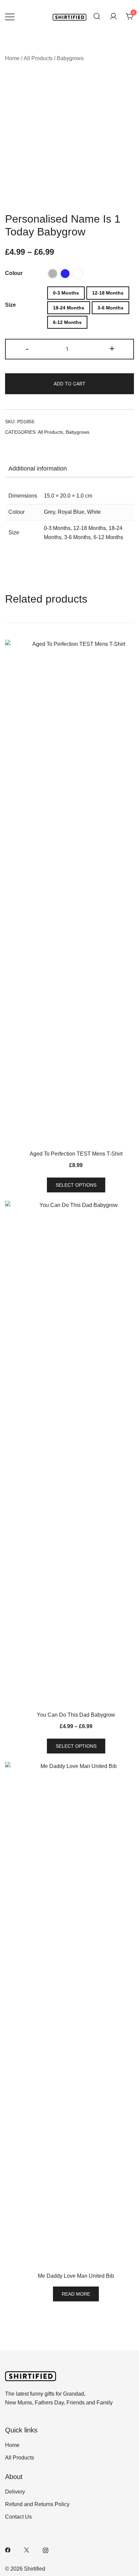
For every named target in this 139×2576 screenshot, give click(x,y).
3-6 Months (77, 537)
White (94, 512)
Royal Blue (71, 512)
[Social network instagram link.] (46, 2549)
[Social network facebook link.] (8, 2549)
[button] (53, 274)
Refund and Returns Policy (37, 2504)
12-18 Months (90, 528)
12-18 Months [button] (108, 293)
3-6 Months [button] (110, 308)
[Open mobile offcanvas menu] (10, 17)
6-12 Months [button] (67, 322)
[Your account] (113, 17)
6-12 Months (108, 537)
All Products (38, 58)
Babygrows (70, 58)
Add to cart (69, 384)
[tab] (69, 469)
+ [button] (112, 348)
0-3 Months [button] (66, 293)
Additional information (38, 469)
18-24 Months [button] (69, 308)
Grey (49, 512)
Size (10, 305)
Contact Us (18, 2517)
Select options (76, 1185)
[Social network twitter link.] (27, 2549)
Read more (76, 2294)
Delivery (15, 2492)
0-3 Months (57, 528)
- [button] (27, 348)
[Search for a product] (97, 17)
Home (12, 58)
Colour (14, 273)
